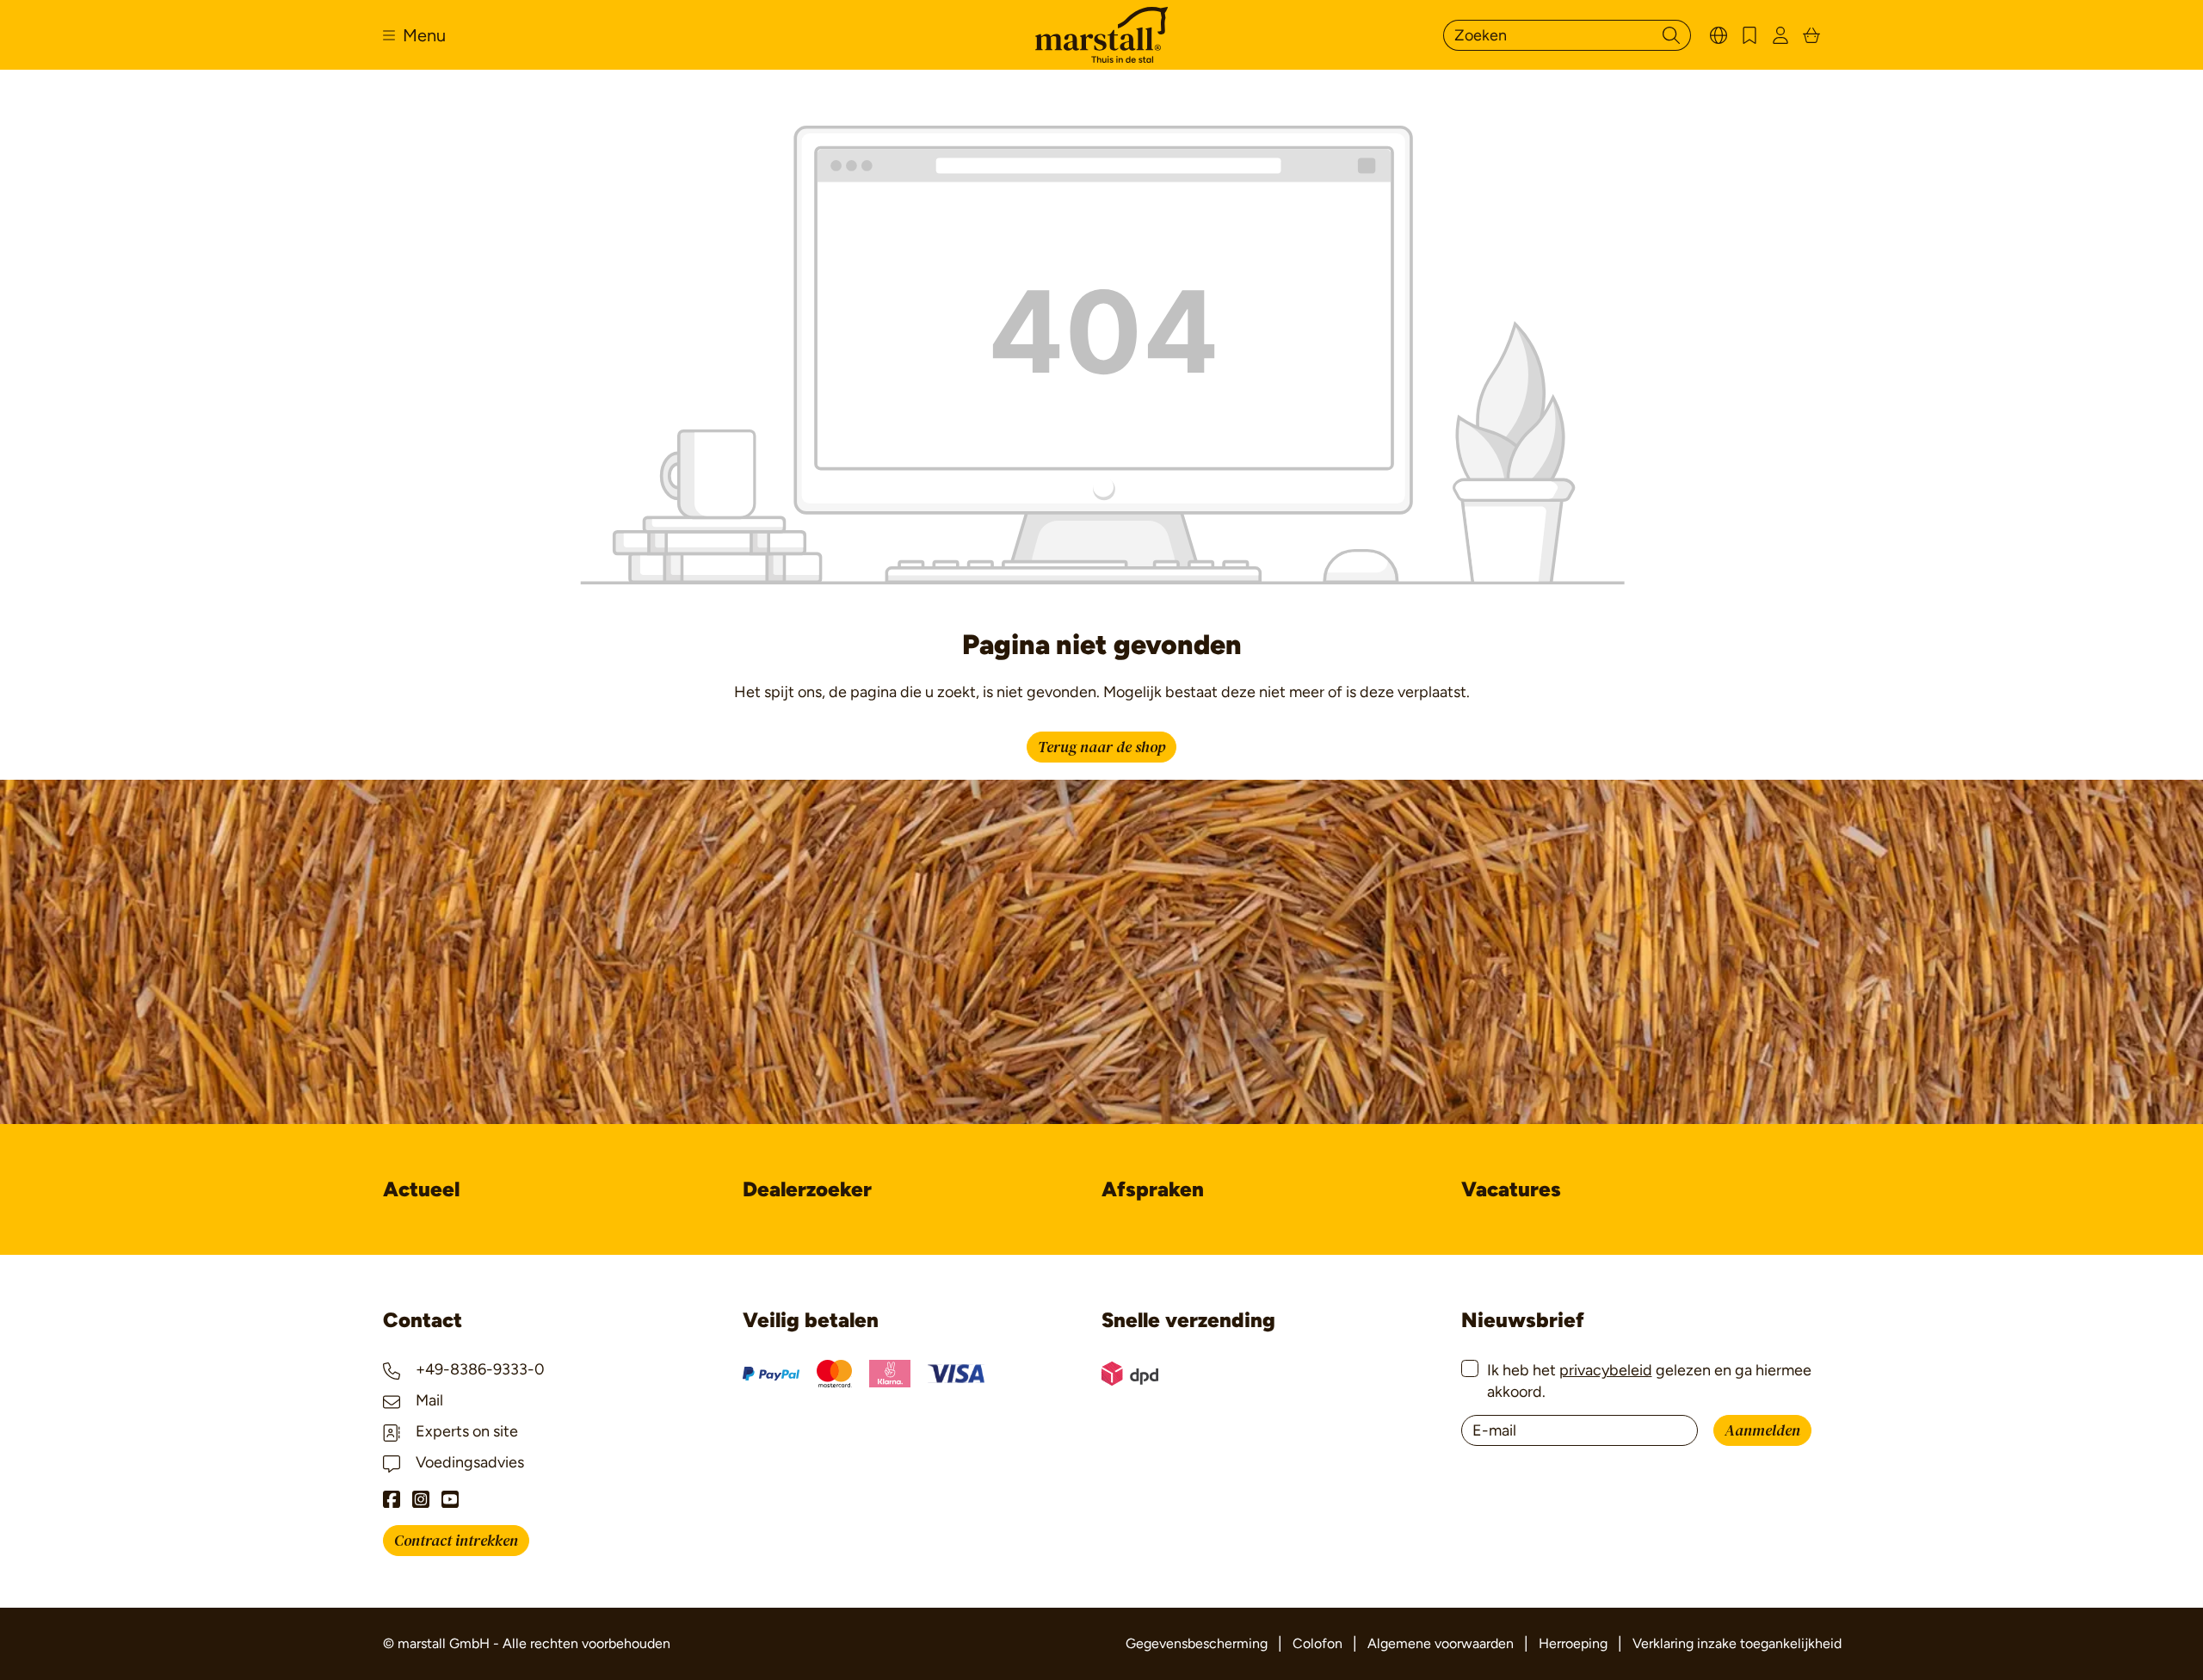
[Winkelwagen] (1811, 35)
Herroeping (1573, 1643)
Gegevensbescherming (1197, 1643)
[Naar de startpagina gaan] (1101, 35)
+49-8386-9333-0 (478, 1369)
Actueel (421, 1189)
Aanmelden (1762, 1431)
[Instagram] (421, 1499)
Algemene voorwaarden (1441, 1643)
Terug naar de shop (1101, 747)
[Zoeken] (1671, 35)
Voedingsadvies (468, 1462)
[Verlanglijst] (1749, 35)
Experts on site (465, 1431)
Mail (428, 1400)
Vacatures (1511, 1189)
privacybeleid (1606, 1370)
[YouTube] (450, 1499)
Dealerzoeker (807, 1189)
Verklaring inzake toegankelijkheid (1737, 1643)
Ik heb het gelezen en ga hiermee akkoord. (1649, 1381)
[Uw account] (1780, 35)
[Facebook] (392, 1499)
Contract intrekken (456, 1541)
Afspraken (1153, 1189)
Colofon (1317, 1643)
